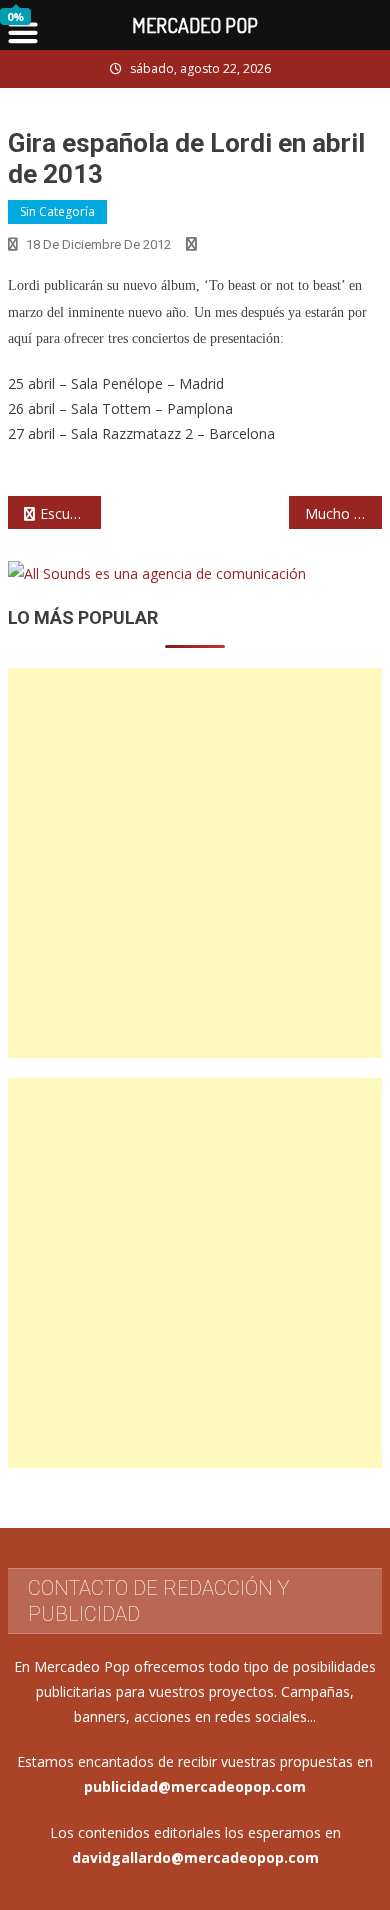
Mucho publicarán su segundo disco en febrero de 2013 (344, 513)
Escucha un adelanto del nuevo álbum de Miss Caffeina (71, 513)
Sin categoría (57, 211)
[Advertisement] (195, 863)
